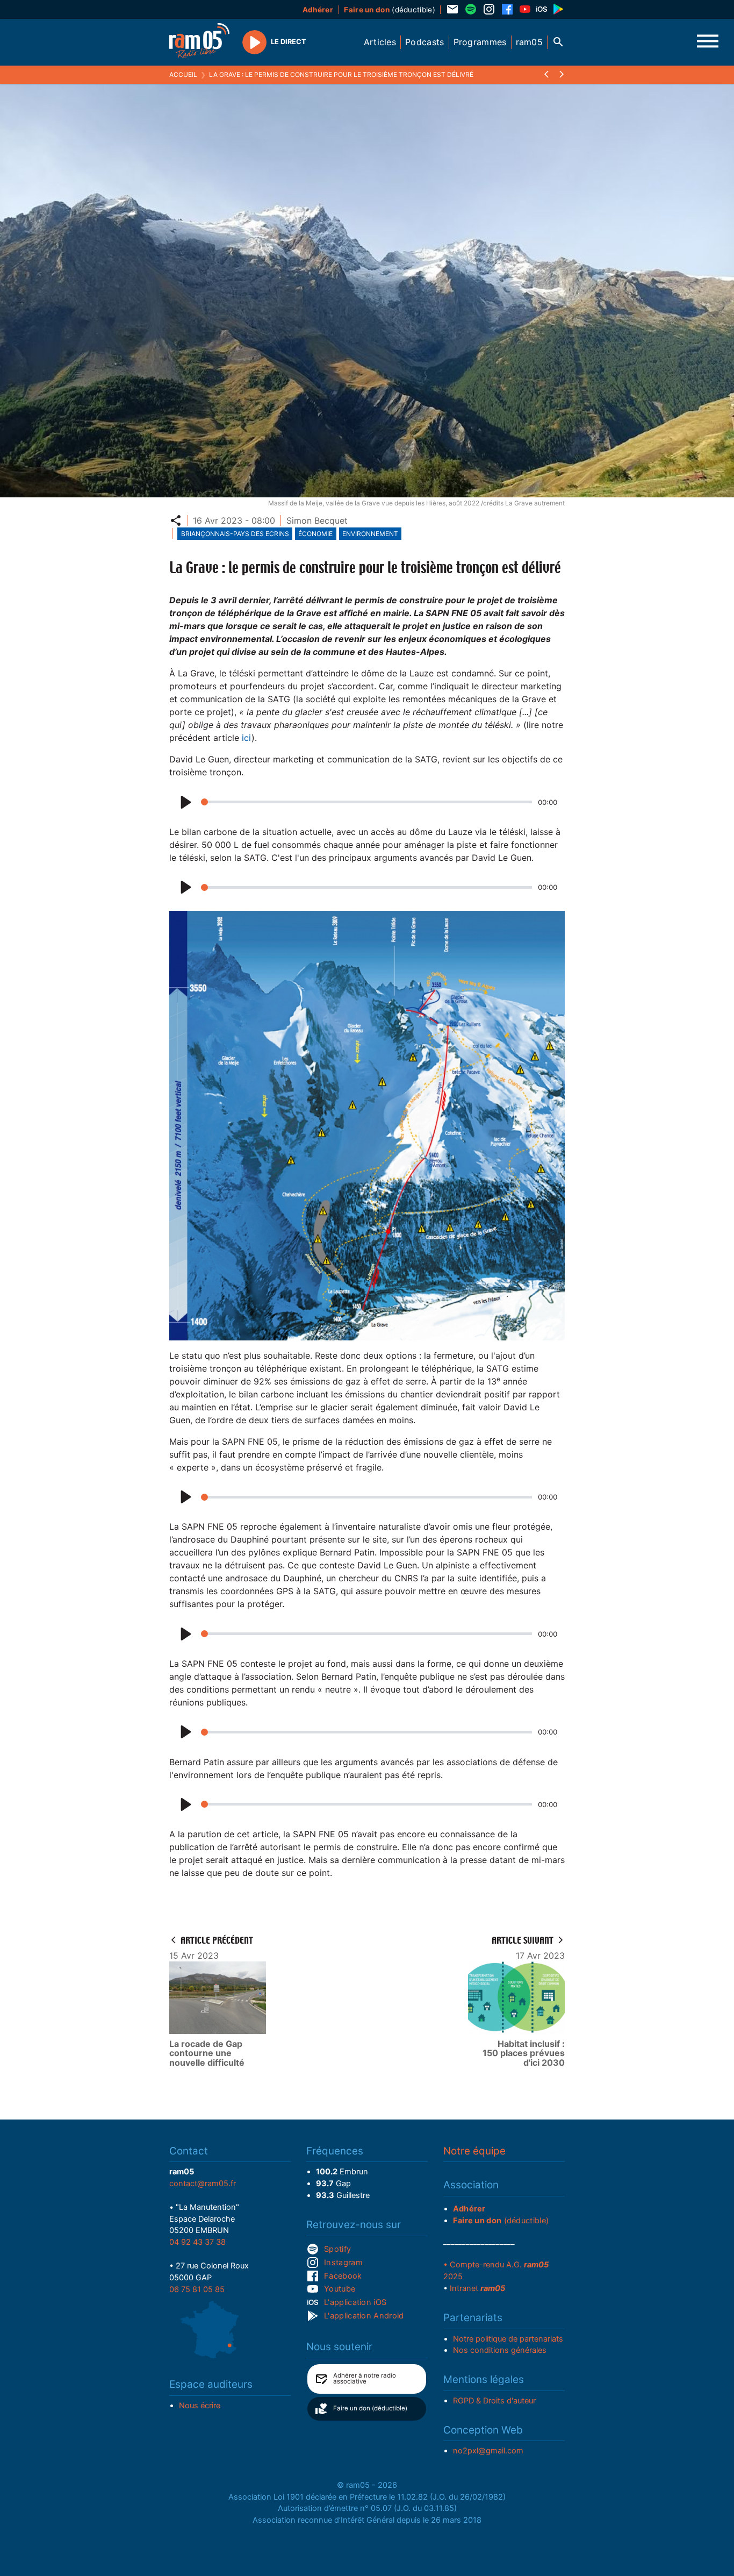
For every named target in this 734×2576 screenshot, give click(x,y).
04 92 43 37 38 (197, 2242)
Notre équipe (474, 2151)
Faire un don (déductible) (370, 2408)
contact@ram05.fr (203, 2183)
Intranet (477, 2288)
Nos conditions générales (500, 2350)
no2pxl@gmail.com (488, 2451)
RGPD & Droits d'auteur (494, 2401)
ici (247, 738)
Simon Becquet (317, 520)
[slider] (366, 802)
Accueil (183, 74)
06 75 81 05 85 (197, 2289)
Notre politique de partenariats (508, 2339)
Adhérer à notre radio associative (365, 2379)
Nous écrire (200, 2406)
